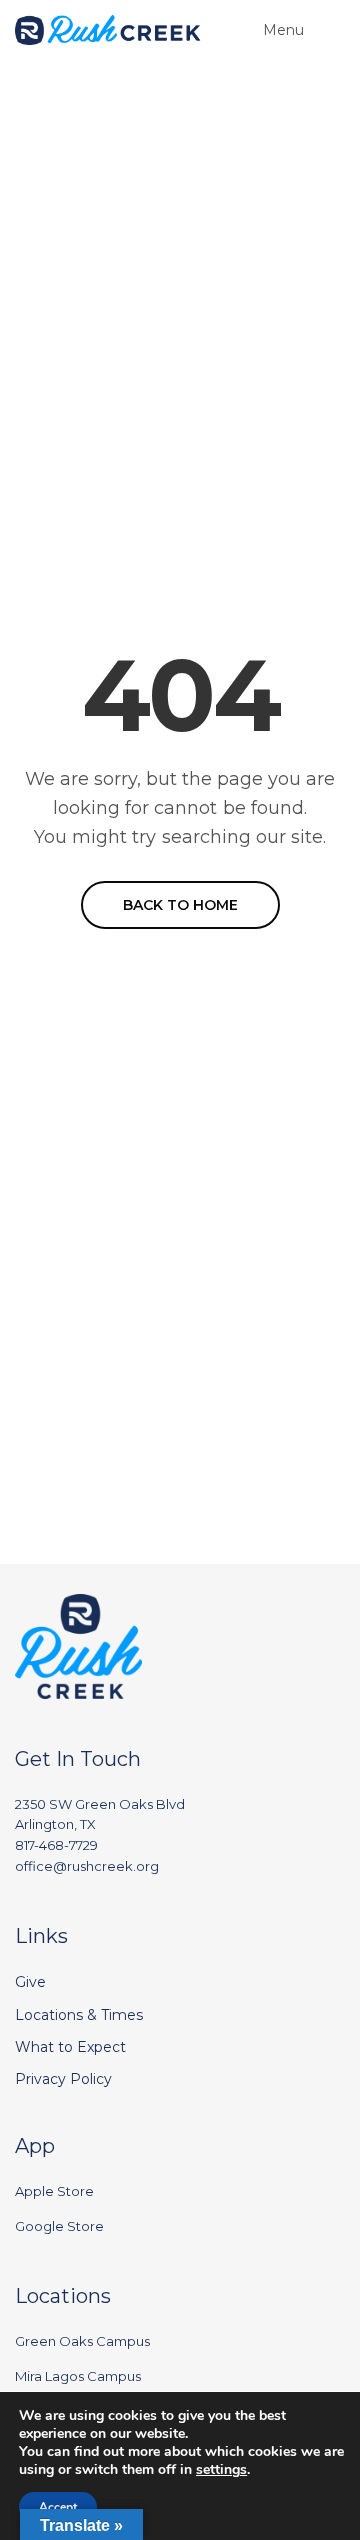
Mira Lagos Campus (78, 2376)
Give (30, 1982)
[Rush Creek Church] (108, 30)
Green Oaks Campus (82, 2341)
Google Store (59, 2226)
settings (221, 2470)
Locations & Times (79, 2015)
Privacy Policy (63, 2079)
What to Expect (70, 2047)
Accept (58, 2507)
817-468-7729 (56, 1845)
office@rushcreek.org (87, 1866)
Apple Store (54, 2191)
